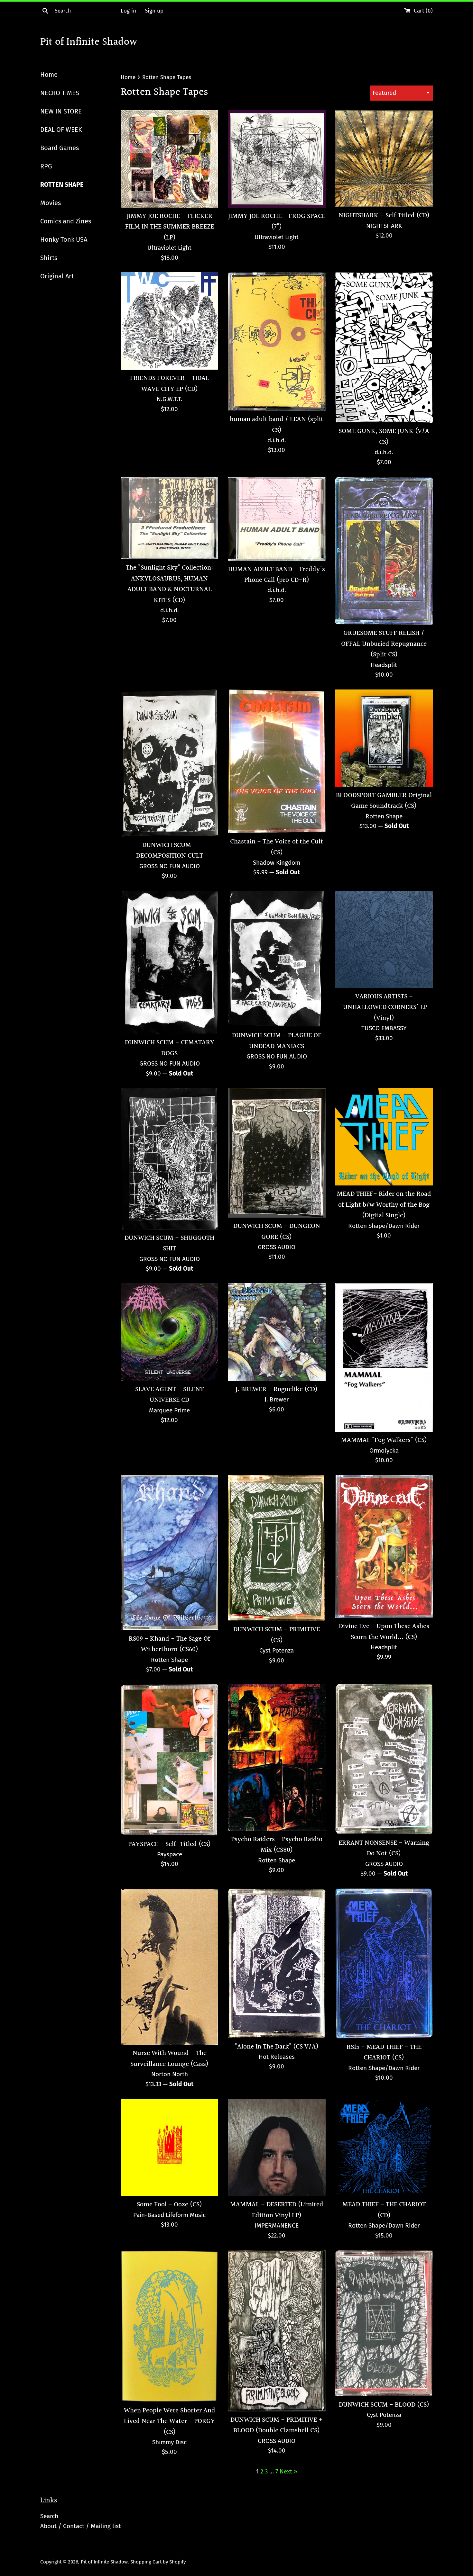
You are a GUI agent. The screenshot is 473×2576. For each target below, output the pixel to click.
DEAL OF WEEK (61, 130)
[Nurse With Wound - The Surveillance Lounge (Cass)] (169, 1967)
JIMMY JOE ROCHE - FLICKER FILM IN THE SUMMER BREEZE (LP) (170, 227)
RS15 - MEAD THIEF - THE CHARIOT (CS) (384, 2052)
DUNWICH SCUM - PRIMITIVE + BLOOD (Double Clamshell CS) (277, 2425)
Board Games (60, 148)
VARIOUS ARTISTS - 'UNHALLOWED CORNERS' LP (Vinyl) (384, 1007)
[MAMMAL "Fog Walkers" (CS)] (384, 1357)
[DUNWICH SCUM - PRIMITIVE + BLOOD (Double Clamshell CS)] (277, 2331)
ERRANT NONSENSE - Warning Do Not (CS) (384, 1848)
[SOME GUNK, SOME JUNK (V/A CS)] (384, 347)
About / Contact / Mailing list (81, 2526)
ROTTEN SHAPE (62, 185)
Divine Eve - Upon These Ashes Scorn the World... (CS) (384, 1632)
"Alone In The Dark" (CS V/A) (277, 2047)
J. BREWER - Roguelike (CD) (277, 1389)
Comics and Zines (66, 221)
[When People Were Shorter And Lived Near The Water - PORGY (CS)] (169, 2326)
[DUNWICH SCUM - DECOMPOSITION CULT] (169, 763)
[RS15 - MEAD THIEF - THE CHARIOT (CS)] (384, 1964)
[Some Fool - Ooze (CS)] (169, 2147)
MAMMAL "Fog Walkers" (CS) (384, 1440)
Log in (128, 11)
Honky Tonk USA (64, 239)
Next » (288, 2471)
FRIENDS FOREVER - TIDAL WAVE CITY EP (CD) (170, 383)
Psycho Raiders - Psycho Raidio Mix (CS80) (277, 1845)
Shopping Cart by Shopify (158, 2562)
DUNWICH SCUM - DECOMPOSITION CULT (170, 851)
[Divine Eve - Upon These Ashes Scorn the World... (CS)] (384, 1546)
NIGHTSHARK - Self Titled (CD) (384, 216)
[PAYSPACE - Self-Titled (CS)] (169, 1760)
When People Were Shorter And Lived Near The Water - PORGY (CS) (170, 2421)
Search (49, 2516)
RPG (46, 166)
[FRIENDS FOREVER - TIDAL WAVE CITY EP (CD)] (169, 321)
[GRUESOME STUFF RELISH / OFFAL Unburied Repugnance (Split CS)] (384, 551)
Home (49, 75)
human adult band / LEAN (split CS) (277, 425)
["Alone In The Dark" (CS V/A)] (277, 1963)
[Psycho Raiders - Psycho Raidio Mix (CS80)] (277, 1757)
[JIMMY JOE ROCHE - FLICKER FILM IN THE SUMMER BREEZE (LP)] (169, 159)
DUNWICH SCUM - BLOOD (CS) (384, 2405)
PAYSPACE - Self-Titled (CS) (169, 1844)
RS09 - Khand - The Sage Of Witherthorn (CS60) (169, 1644)
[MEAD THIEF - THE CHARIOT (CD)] (384, 2147)
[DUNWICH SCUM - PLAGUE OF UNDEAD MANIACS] (277, 959)
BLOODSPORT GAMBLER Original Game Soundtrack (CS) (384, 801)
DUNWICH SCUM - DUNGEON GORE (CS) (277, 1231)
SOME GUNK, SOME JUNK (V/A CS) (384, 437)
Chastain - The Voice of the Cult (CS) (277, 847)
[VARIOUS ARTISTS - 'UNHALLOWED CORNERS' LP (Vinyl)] (384, 939)
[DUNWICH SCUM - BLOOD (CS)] (384, 2323)
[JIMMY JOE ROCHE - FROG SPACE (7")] (277, 159)
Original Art (57, 276)
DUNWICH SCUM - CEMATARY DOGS (170, 1048)
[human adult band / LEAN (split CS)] (277, 342)
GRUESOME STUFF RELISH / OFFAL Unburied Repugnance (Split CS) (384, 644)
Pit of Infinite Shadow (89, 43)
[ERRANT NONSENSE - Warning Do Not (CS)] (384, 1759)
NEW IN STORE (61, 111)
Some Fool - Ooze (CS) (169, 2205)
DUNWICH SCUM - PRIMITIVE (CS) (277, 1635)
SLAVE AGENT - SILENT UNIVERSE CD (169, 1395)
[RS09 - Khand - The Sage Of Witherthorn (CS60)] (169, 1552)
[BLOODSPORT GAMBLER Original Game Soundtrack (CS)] (384, 738)
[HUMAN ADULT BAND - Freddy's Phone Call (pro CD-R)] (277, 519)
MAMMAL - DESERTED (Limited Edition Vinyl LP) (277, 2210)
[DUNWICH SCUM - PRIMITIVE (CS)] (277, 1548)
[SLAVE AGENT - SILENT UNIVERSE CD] (169, 1332)
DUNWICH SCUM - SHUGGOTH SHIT (169, 1243)
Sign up (154, 11)
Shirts (49, 258)
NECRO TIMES (60, 93)
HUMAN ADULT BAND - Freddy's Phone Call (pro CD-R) (277, 575)
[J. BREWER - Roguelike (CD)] (277, 1332)
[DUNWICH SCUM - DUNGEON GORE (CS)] (277, 1153)
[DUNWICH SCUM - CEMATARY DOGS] (169, 963)
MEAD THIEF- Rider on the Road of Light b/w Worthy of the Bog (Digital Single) (384, 1205)
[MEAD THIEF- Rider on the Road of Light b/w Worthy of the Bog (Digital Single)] (384, 1137)
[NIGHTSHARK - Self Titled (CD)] (384, 159)
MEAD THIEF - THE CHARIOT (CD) (384, 2210)
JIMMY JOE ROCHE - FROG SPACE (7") (277, 221)
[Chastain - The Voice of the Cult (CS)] (277, 761)
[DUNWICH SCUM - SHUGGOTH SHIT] (169, 1159)
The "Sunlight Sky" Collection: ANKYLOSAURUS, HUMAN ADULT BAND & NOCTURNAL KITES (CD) (169, 584)
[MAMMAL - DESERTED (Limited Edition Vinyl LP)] (277, 2147)
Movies (51, 203)
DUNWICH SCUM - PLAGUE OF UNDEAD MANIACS (277, 1041)
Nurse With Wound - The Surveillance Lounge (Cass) (169, 2058)
